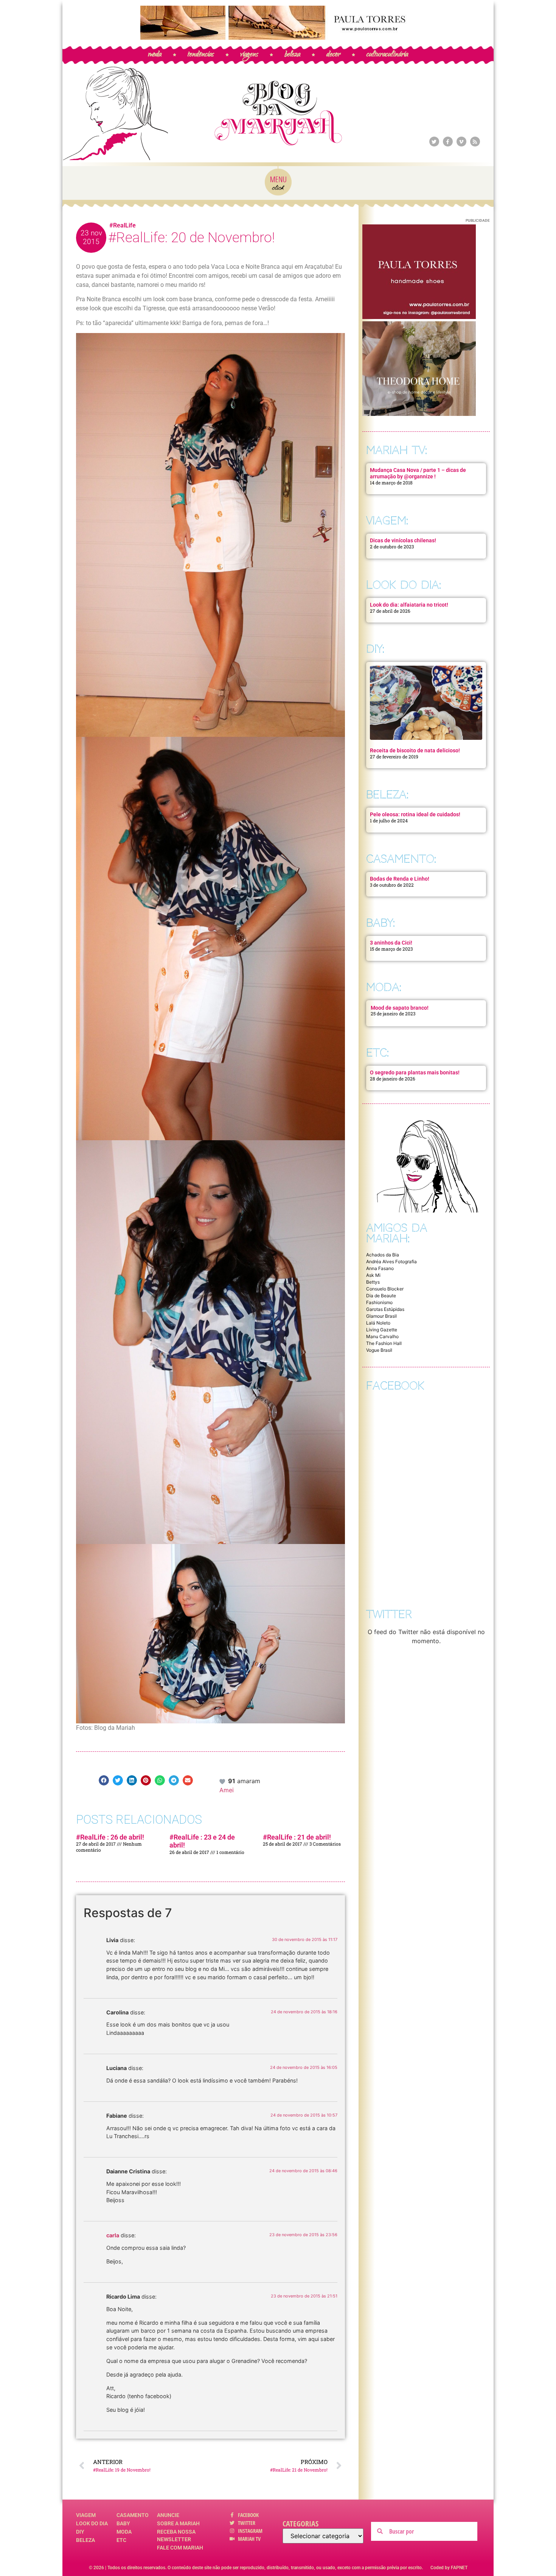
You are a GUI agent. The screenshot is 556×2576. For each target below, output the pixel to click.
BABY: (381, 923)
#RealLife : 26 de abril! (110, 1837)
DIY (80, 2532)
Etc (121, 2540)
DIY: (375, 649)
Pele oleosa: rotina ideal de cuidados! (415, 814)
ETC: (377, 1053)
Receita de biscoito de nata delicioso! (415, 750)
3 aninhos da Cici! (391, 943)
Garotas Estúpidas (385, 1309)
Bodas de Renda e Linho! (400, 879)
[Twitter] (434, 142)
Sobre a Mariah (178, 2523)
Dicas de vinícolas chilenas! (403, 540)
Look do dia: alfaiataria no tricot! (409, 605)
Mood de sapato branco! (400, 1008)
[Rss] (475, 142)
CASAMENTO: (401, 859)
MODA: (384, 987)
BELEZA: (387, 795)
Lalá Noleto (378, 1323)
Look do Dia (92, 2523)
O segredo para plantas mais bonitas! (415, 1072)
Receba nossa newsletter (176, 2536)
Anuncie (168, 2515)
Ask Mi (373, 1275)
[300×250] (419, 317)
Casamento (133, 2515)
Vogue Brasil (379, 1350)
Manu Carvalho (382, 1336)
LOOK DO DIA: (404, 585)
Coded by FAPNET (449, 2568)
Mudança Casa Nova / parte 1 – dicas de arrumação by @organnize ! (418, 473)
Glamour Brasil (381, 1316)
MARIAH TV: (397, 450)
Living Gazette (382, 1330)
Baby (123, 2523)
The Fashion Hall (384, 1343)
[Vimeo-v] (461, 142)
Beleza (85, 2540)
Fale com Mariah (180, 2548)
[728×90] (278, 37)
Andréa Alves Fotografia (391, 1262)
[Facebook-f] (448, 142)
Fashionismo (379, 1302)
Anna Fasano (380, 1268)
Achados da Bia (383, 1255)
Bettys (373, 1282)
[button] (104, 1780)
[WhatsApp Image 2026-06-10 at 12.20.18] (419, 414)
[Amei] (223, 1781)
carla (113, 2235)
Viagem (86, 2515)
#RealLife (123, 225)
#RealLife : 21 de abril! (297, 1837)
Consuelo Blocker (385, 1289)
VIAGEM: (387, 521)
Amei (227, 1790)
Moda (124, 2532)
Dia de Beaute (381, 1296)
